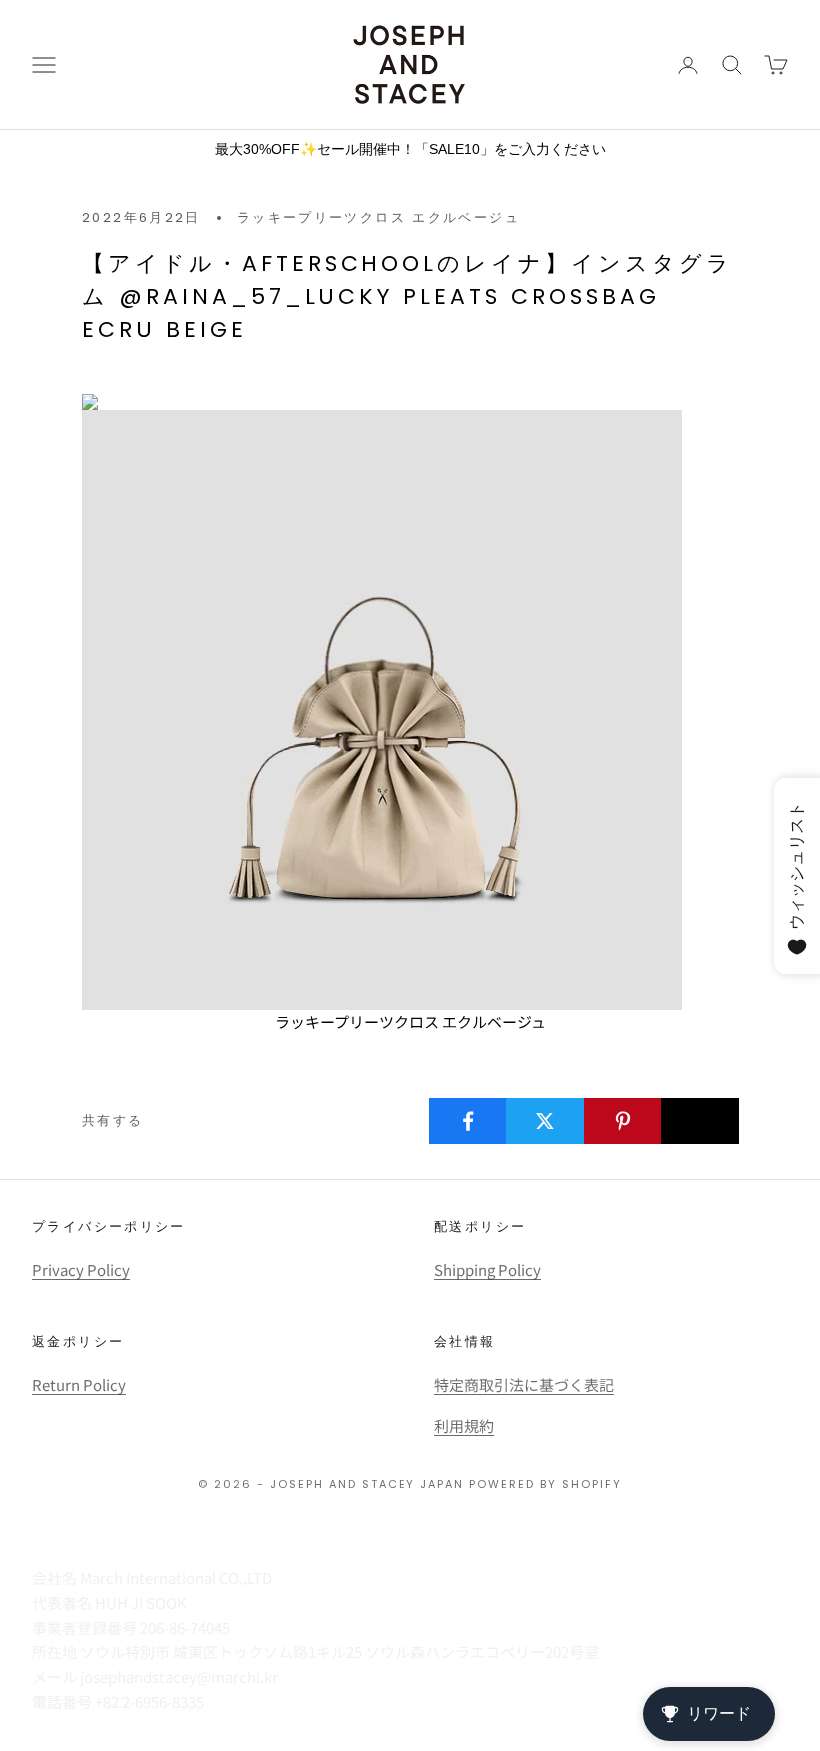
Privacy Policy (81, 1269)
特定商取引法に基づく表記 (524, 1384)
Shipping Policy (487, 1269)
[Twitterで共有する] (545, 1121)
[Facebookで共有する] (468, 1121)
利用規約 (464, 1425)
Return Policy (79, 1384)
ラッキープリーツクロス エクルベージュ (378, 217)
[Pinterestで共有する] (623, 1121)
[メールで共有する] (700, 1121)
